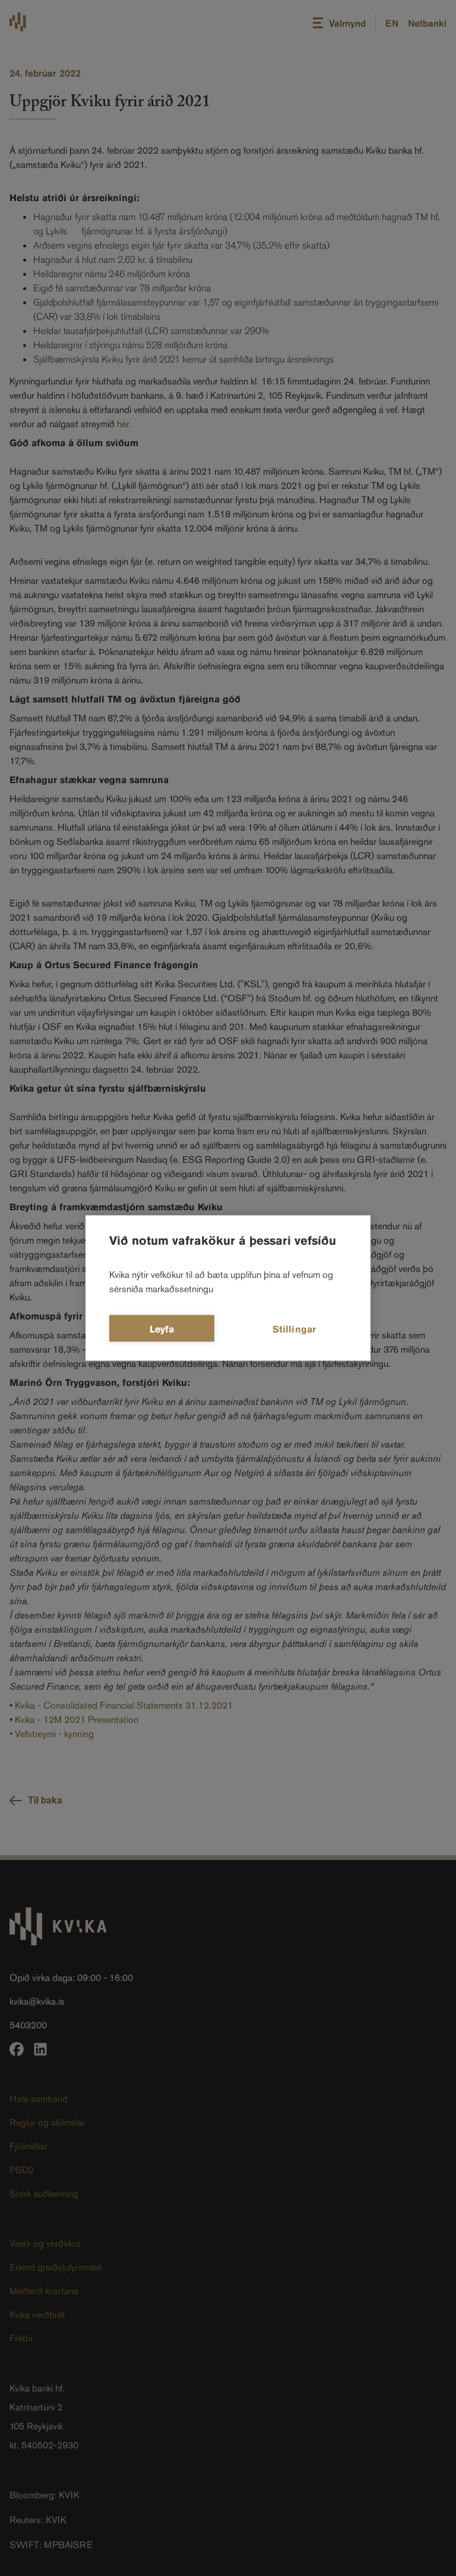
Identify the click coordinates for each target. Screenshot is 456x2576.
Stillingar (294, 1329)
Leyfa (162, 1329)
